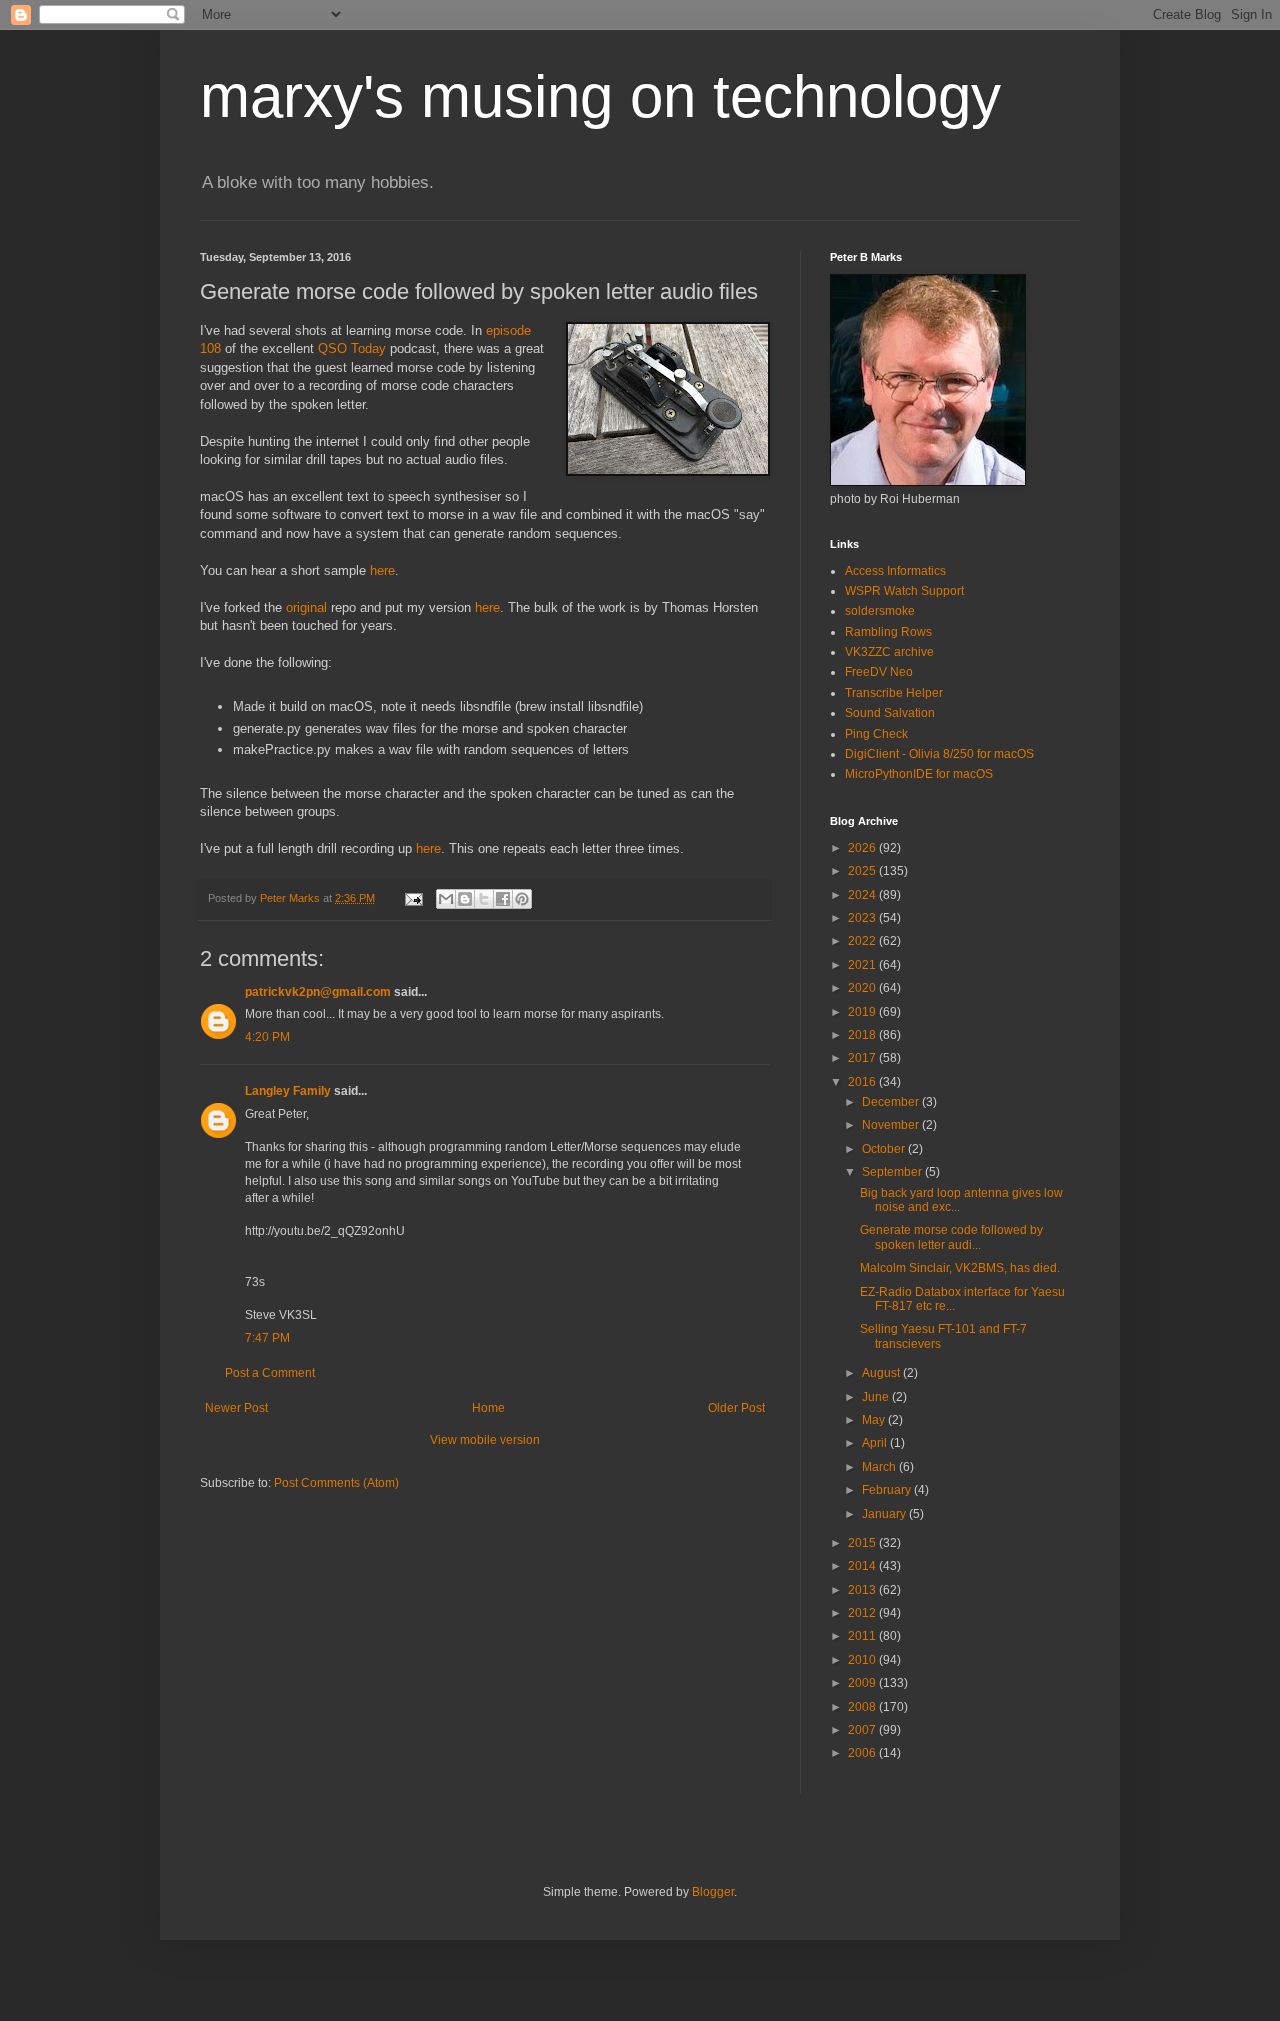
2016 (863, 1082)
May (875, 1420)
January (885, 1514)
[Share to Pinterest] (522, 899)
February (888, 1490)
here (382, 570)
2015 (863, 1543)
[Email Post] (413, 898)
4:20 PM (267, 1037)
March (880, 1467)
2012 (863, 1613)
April (876, 1443)
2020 (863, 988)
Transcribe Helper (894, 693)
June (877, 1397)
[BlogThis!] (465, 899)
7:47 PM (267, 1338)
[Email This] (446, 899)
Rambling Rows (888, 632)
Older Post (736, 1408)
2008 (863, 1707)
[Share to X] (484, 899)
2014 (863, 1566)
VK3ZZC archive (889, 652)
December (892, 1102)
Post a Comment (270, 1373)
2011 (863, 1636)
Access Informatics (895, 571)
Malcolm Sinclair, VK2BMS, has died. (960, 1268)
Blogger (713, 1892)
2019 (863, 1012)
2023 (863, 918)
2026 (863, 848)
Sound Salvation (890, 713)
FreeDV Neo (879, 672)
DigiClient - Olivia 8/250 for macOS (939, 754)
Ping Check (876, 734)
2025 (863, 871)
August (882, 1373)
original (306, 607)
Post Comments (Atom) (336, 1483)
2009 (863, 1683)
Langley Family (288, 1091)
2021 (863, 965)
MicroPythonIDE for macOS (919, 774)
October (885, 1149)
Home (488, 1408)
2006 (863, 1753)
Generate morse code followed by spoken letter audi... (951, 1237)
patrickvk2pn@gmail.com (318, 992)
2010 (863, 1660)
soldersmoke (880, 611)
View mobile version (485, 1440)
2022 (863, 941)
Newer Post (236, 1408)
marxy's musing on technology (600, 96)
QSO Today (352, 348)
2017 (863, 1058)
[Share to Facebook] (503, 899)
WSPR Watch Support (904, 591)
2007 (863, 1730)
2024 (863, 895)
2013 (863, 1590)
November (892, 1125)
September (893, 1172)
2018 (863, 1035)
